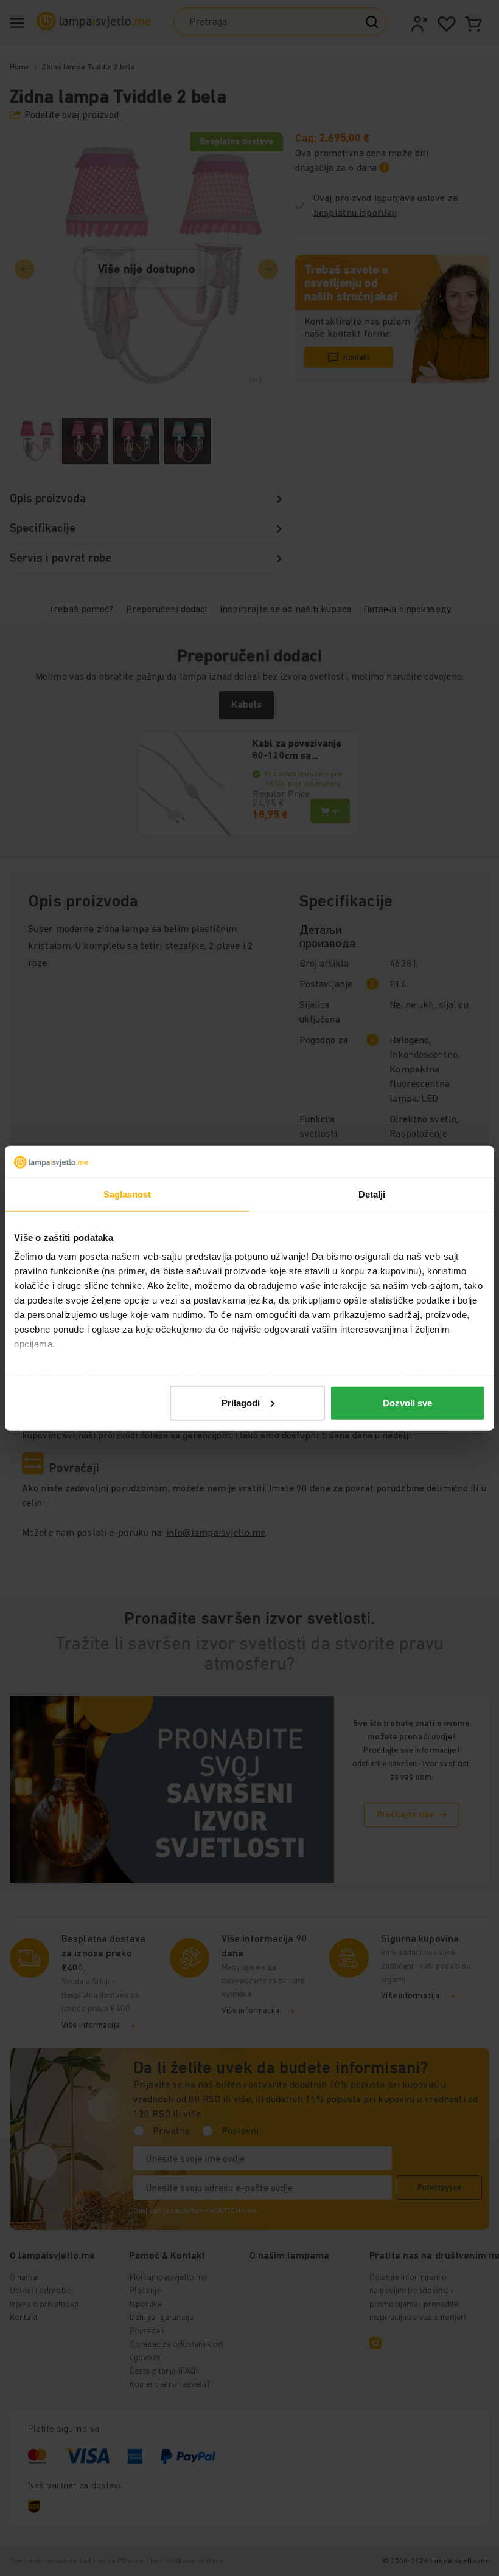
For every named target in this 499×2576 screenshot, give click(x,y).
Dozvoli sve (407, 1403)
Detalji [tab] (372, 1194)
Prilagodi (241, 1403)
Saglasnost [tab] (127, 1194)
